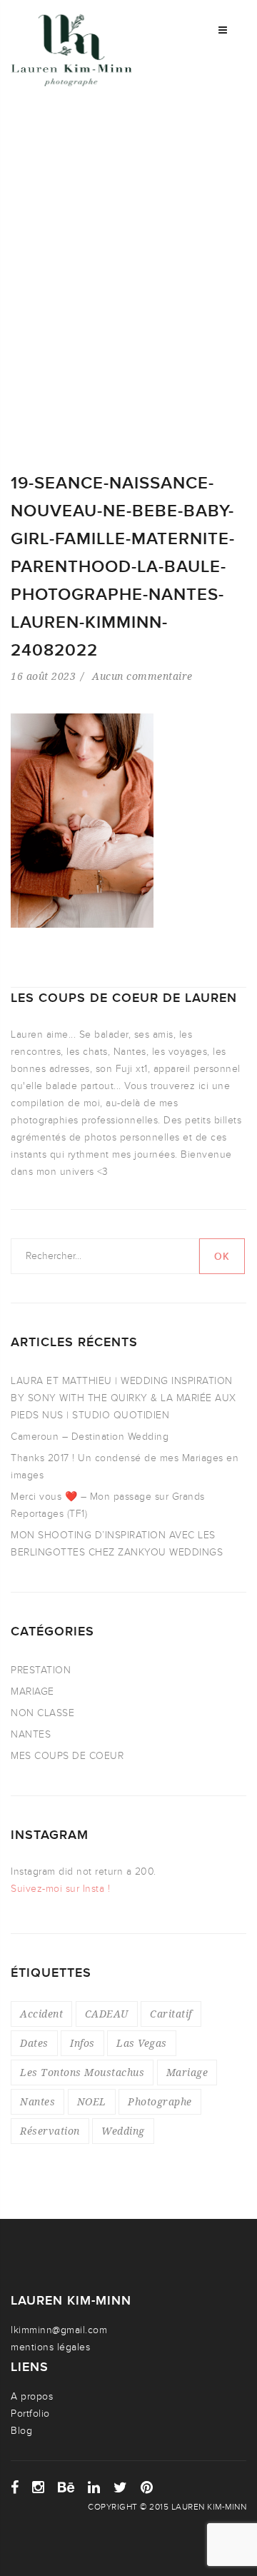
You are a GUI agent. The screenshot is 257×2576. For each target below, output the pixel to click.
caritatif (171, 2014)
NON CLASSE (42, 1713)
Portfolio (30, 2414)
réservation (50, 2131)
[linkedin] (94, 2487)
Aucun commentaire (142, 676)
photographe (160, 2101)
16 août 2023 (43, 676)
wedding (123, 2131)
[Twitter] (121, 2487)
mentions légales (50, 2347)
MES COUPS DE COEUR (67, 1756)
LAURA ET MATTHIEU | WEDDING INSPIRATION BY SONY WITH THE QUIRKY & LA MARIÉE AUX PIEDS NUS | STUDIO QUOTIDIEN (124, 1398)
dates (34, 2043)
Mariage (187, 2072)
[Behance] (66, 2487)
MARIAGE (32, 1692)
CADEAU (107, 2014)
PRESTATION (41, 1670)
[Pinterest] (147, 2487)
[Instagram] (39, 2487)
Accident (41, 2014)
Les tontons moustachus (82, 2072)
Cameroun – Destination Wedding (90, 1437)
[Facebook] (15, 2487)
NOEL (92, 2101)
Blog (21, 2431)
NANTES (31, 1734)
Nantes (37, 2101)
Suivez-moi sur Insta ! (60, 1889)
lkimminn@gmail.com (59, 2330)
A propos (32, 2396)
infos (82, 2043)
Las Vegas (142, 2043)
